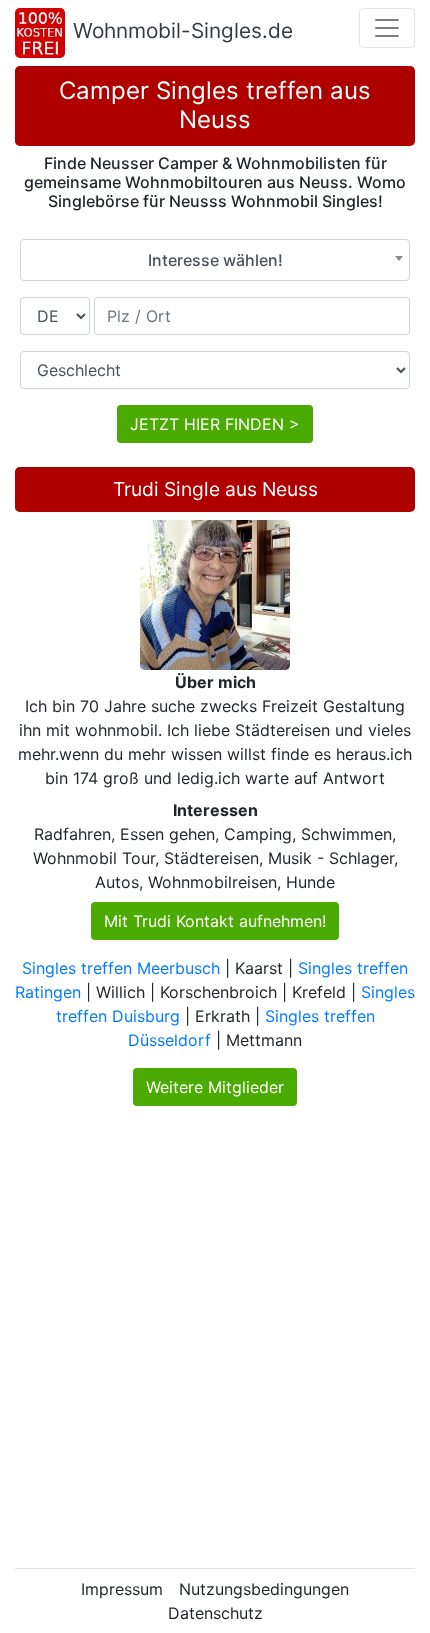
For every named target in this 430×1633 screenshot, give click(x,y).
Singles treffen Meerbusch (121, 968)
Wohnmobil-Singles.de (183, 30)
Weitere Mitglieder (215, 1087)
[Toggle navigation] (387, 28)
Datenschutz (215, 1613)
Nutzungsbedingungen (264, 1589)
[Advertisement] (215, 1337)
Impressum (122, 1589)
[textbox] (215, 260)
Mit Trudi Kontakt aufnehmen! (215, 921)
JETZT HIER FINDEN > (215, 424)
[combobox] (215, 260)
